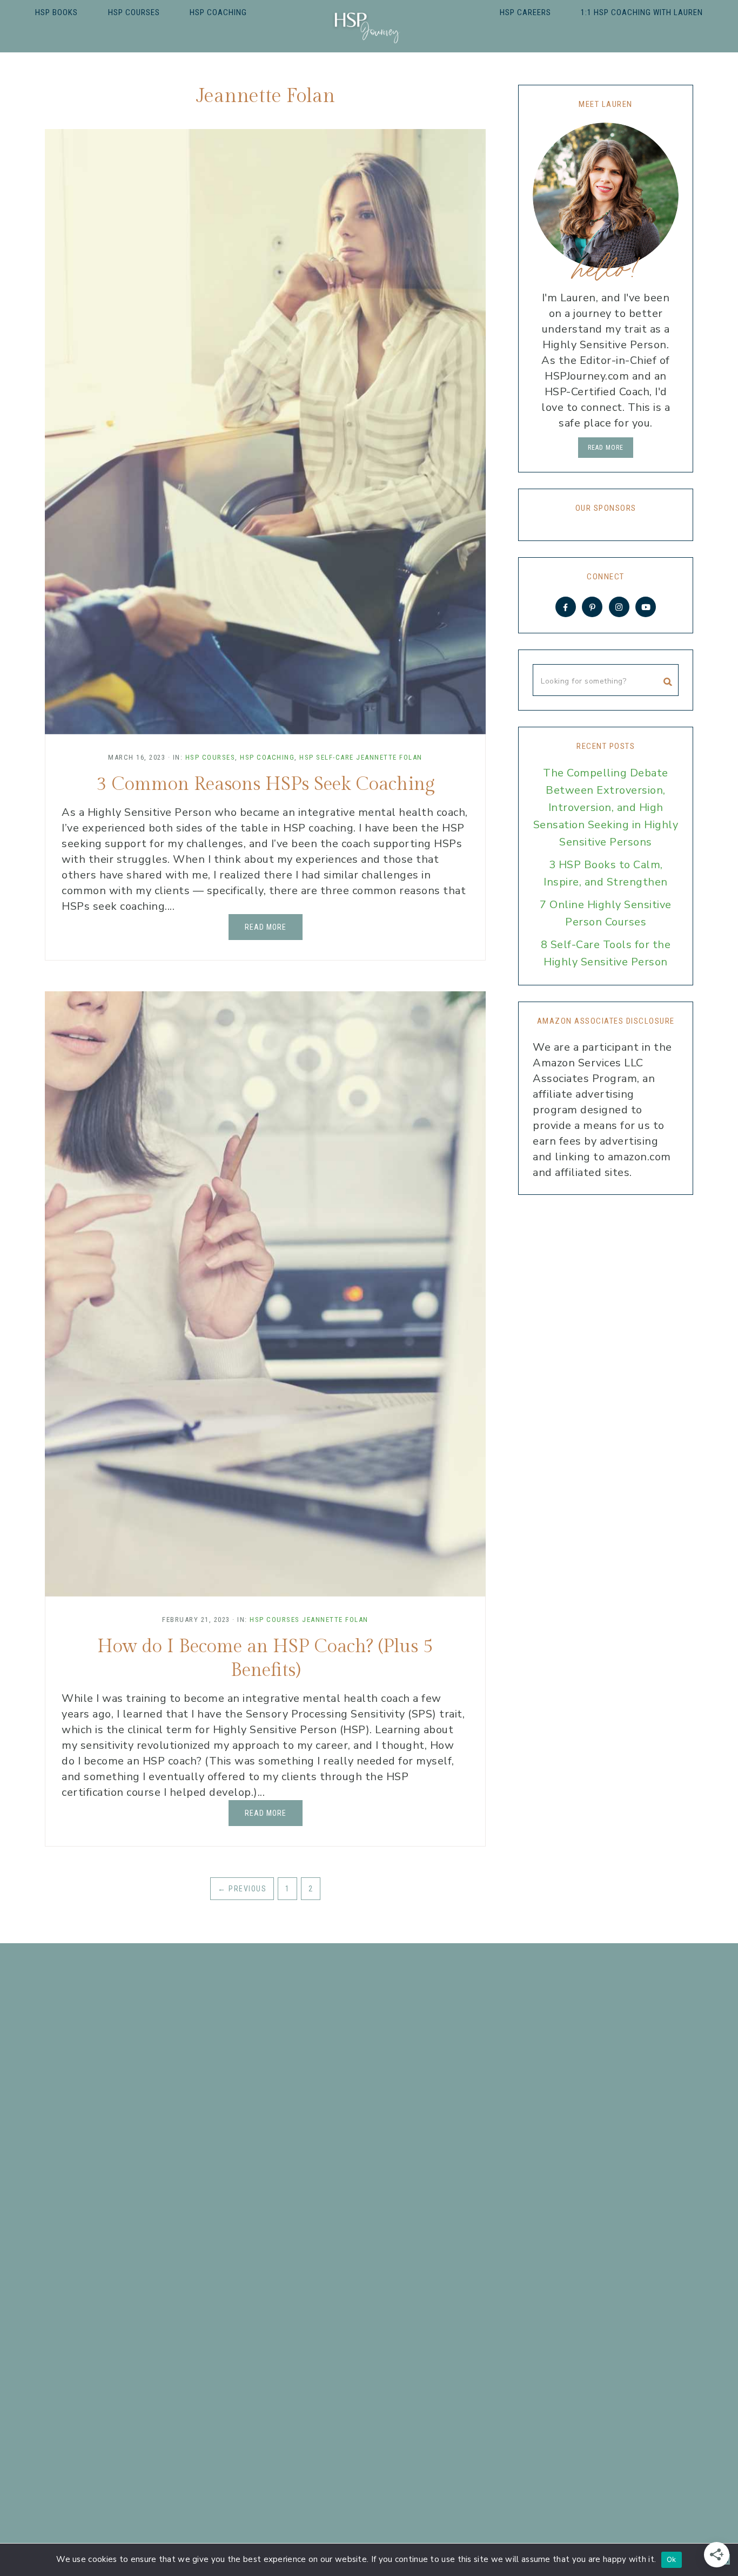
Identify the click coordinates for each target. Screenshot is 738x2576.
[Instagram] (619, 607)
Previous (242, 1889)
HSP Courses (210, 757)
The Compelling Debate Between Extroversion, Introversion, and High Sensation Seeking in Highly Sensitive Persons (606, 807)
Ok (672, 2559)
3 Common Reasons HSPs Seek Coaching (266, 785)
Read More (266, 927)
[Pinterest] (592, 607)
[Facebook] (566, 607)
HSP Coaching (267, 757)
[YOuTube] (646, 607)
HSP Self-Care (327, 757)
